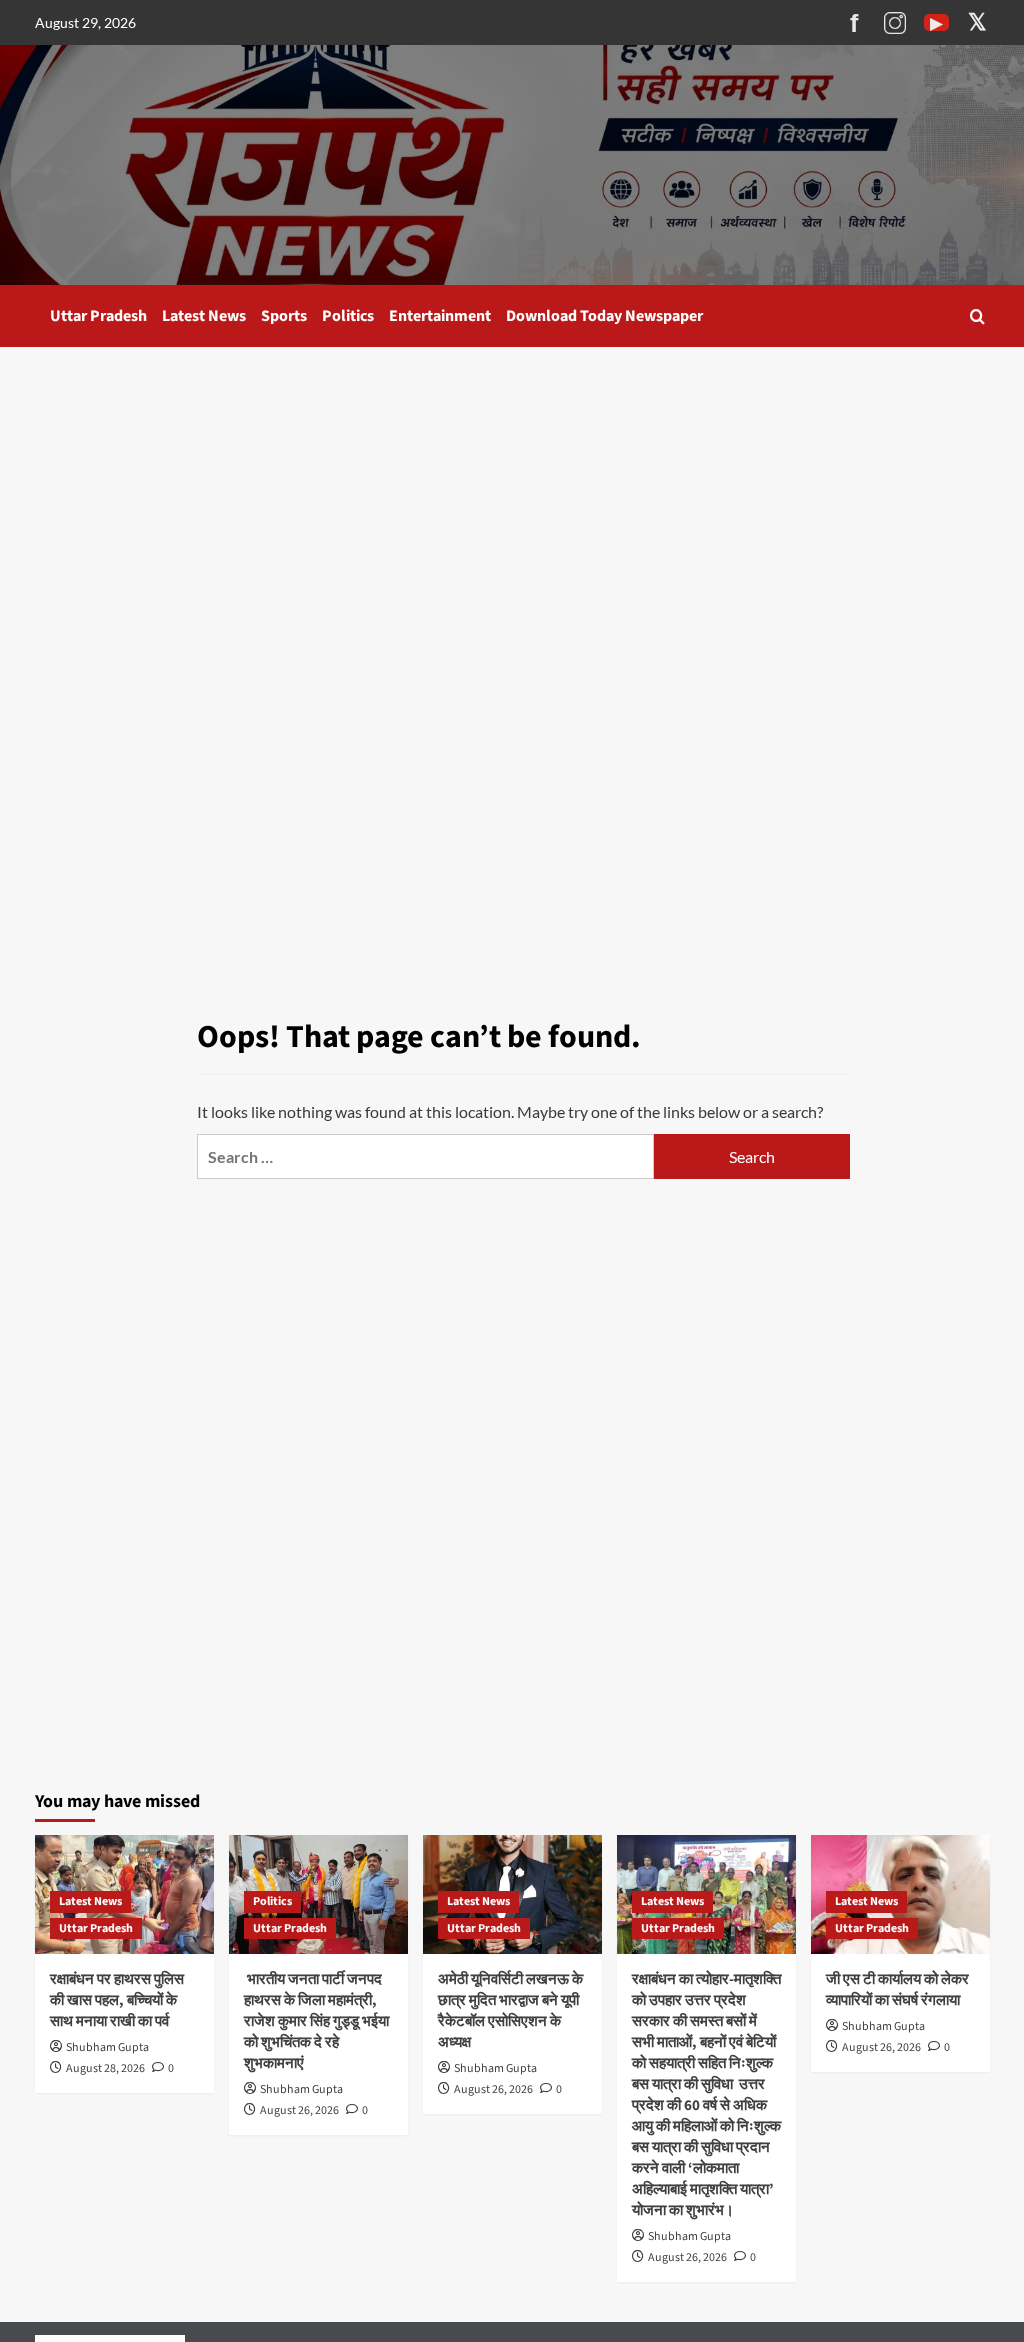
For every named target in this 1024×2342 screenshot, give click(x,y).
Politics (348, 316)
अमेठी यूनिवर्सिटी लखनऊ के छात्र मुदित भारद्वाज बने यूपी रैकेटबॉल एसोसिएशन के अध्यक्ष (510, 2011)
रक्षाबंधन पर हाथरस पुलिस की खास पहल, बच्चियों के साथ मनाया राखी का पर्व (117, 2000)
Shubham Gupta (107, 2047)
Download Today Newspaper (604, 316)
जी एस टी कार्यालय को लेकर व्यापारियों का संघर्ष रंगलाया (897, 1990)
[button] (977, 316)
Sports (284, 316)
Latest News (204, 316)
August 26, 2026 (299, 2110)
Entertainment (440, 316)
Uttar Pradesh (98, 316)
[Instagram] (895, 23)
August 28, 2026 (105, 2068)
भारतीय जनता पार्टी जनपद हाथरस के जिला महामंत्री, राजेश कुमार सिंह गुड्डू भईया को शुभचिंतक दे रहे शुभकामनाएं (316, 2021)
